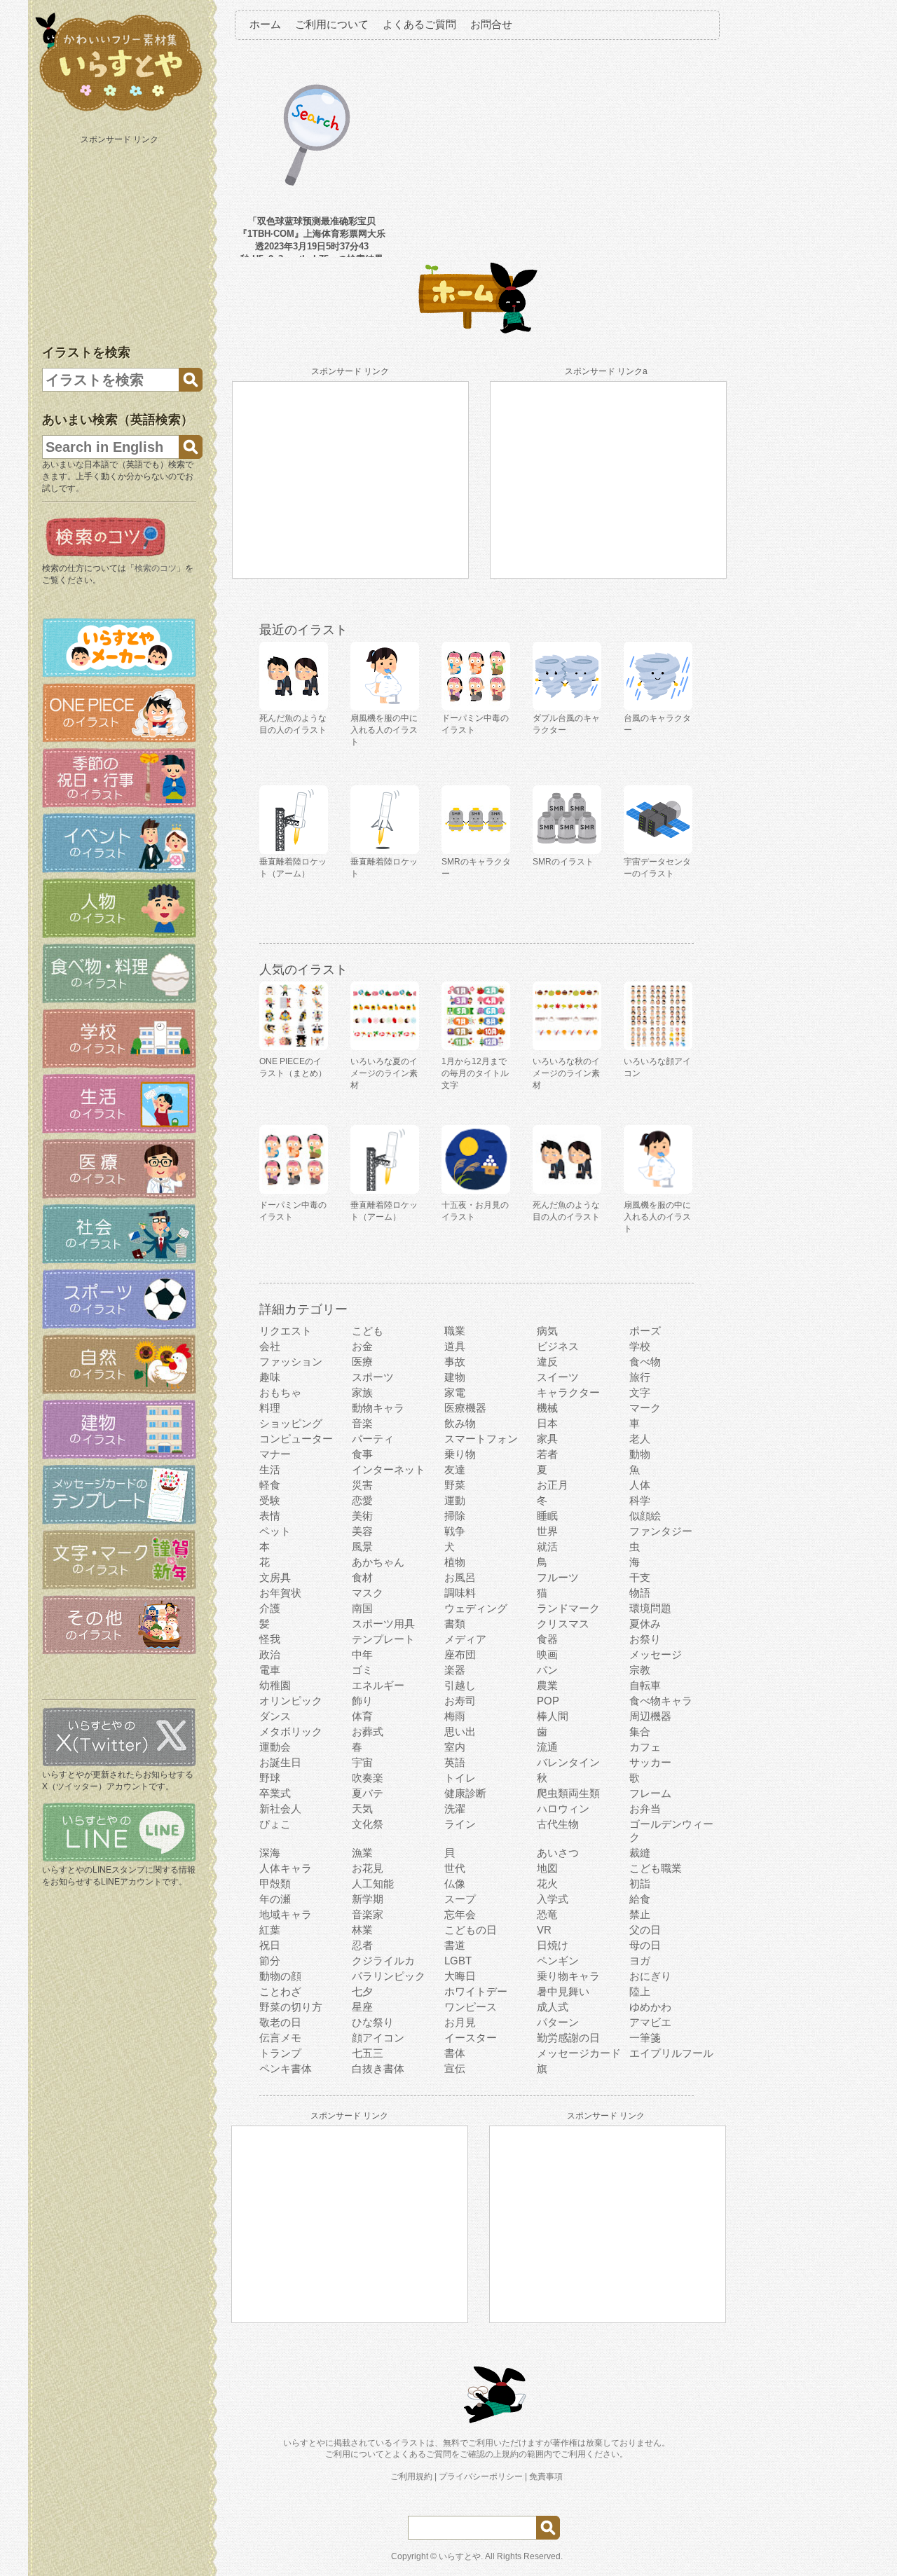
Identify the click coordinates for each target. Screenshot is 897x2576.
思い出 (460, 1731)
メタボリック (291, 1731)
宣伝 (455, 2068)
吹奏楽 (368, 1778)
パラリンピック (389, 1976)
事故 (455, 1362)
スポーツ (373, 1377)
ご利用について (332, 24)
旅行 (640, 1377)
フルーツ (558, 1577)
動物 (640, 1454)
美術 (362, 1516)
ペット (275, 1531)
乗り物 (460, 1454)
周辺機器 (650, 1716)
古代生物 (558, 1824)
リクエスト (286, 1331)
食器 (547, 1639)
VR (544, 1930)
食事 (362, 1454)
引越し (460, 1685)
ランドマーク (568, 1608)
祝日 (270, 1945)
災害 (362, 1485)
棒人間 (553, 1716)
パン (547, 1670)
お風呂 (460, 1577)
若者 (547, 1454)
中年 (362, 1654)
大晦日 (460, 1976)
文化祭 (368, 1824)
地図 (547, 1868)
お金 (362, 1346)
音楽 (362, 1423)
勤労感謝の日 (568, 2038)
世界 (547, 1531)
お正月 (553, 1485)
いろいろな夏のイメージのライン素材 (384, 1073)
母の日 (645, 1945)
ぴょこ (275, 1824)
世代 (455, 1868)
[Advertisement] (121, 237)
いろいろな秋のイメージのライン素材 (566, 1073)
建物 (455, 1377)
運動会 (275, 1747)
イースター (471, 2038)
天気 (362, 1809)
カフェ (645, 1747)
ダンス (275, 1716)
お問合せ (491, 24)
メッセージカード (579, 2053)
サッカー (650, 1762)
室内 (455, 1747)
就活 (547, 1547)
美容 (362, 1531)
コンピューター (296, 1439)
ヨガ (640, 1961)
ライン (460, 1824)
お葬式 (368, 1731)
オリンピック (291, 1701)
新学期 (368, 1899)
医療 (362, 1362)
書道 (455, 1945)
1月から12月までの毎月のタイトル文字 (475, 1073)
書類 (455, 1624)
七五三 (368, 2053)
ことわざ (280, 1991)
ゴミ (362, 1670)
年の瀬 (275, 1899)
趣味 (270, 1377)
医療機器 (465, 1408)
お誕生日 (280, 1762)
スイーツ (558, 1377)
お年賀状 (280, 1593)
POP (548, 1701)
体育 (362, 1716)
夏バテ (368, 1793)
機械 (547, 1408)
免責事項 (546, 2477)
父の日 (645, 1930)
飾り (362, 1701)
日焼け (553, 1945)
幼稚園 (275, 1685)
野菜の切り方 (291, 2007)
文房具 (275, 1577)
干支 (640, 1577)
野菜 (455, 1485)
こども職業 (656, 1868)
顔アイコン (378, 2038)
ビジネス (558, 1346)
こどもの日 (471, 1930)
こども (368, 1331)
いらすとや (460, 2556)
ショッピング (291, 1423)
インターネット (389, 1469)
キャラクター (568, 1392)
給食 (640, 1899)
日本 (547, 1423)
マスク (368, 1593)
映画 (547, 1654)
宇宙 (362, 1762)
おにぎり (650, 1976)
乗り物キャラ (568, 1976)
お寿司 (460, 1701)
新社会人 (280, 1809)
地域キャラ (286, 1914)
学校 (640, 1346)
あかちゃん (378, 1562)
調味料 (460, 1593)
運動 (455, 1500)
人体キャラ (286, 1868)
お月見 (460, 2022)
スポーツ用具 (383, 1624)
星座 (362, 2007)
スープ (460, 1899)
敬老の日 (280, 2022)
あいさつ (558, 1853)
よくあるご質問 (419, 24)
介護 (270, 1608)
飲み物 (460, 1423)
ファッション (291, 1362)
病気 (547, 1331)
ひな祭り (373, 2022)
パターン (558, 2022)
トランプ (280, 2053)
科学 (640, 1500)
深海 (270, 1853)
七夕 (362, 1991)
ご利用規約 (411, 2477)
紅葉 (270, 1930)
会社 (270, 1346)
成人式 (553, 2007)
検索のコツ (156, 568)
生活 (270, 1469)
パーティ (373, 1439)
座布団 (460, 1654)
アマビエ (650, 2022)
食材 (362, 1577)
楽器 (455, 1670)
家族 (362, 1392)
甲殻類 (275, 1883)
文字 (640, 1392)
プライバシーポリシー (481, 2477)
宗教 (640, 1670)
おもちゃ (280, 1392)
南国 (362, 1608)
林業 (362, 1930)
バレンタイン (568, 1762)
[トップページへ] (119, 111)
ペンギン (558, 1961)
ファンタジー (661, 1531)
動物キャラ (378, 1408)
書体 (455, 2053)
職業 (455, 1331)
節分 (270, 1961)
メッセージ (656, 1654)
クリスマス (563, 1624)
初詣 (640, 1883)
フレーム (650, 1793)
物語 (640, 1593)
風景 (362, 1547)
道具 (455, 1346)
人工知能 (373, 1883)
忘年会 (460, 1914)
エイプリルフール (671, 2053)
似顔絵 (645, 1516)
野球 (270, 1778)
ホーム (265, 24)
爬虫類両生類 (568, 1793)
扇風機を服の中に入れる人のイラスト (657, 1217)
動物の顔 (280, 1976)
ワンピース (471, 2007)
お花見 (368, 1868)
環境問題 (650, 1608)
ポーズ (645, 1331)
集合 (640, 1731)
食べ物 (645, 1362)
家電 (455, 1392)
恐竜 (547, 1914)
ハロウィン (563, 1809)
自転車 (645, 1685)
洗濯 (455, 1809)
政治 (270, 1654)
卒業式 (275, 1793)
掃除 (455, 1516)
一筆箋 (645, 2038)
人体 (640, 1485)
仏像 (455, 1883)
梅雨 (455, 1716)
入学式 (553, 1899)
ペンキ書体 (286, 2068)
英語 (455, 1762)
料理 (270, 1408)
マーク (645, 1408)
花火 (547, 1883)
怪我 (270, 1639)
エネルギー (378, 1685)
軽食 (270, 1485)
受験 (270, 1500)
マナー (275, 1454)
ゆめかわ (650, 2007)
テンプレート (383, 1639)
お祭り (645, 1639)
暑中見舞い (563, 1991)
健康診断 (465, 1793)
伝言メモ (280, 2038)
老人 (640, 1439)
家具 (547, 1439)
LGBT (458, 1961)
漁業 (362, 1853)
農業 (547, 1685)
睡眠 (547, 1516)
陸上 (640, 1991)
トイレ (460, 1778)
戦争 (455, 1531)
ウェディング (476, 1608)
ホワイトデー (476, 1991)
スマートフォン (481, 1439)
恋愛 (362, 1500)
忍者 (362, 1945)
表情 (270, 1516)
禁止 (640, 1914)
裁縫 (640, 1853)
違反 (547, 1362)
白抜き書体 (378, 2068)
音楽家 (368, 1914)
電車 (270, 1670)
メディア (465, 1639)
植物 (455, 1562)
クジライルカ (383, 1961)
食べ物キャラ (661, 1701)
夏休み (645, 1624)
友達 (455, 1469)
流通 (547, 1747)
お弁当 (645, 1809)
